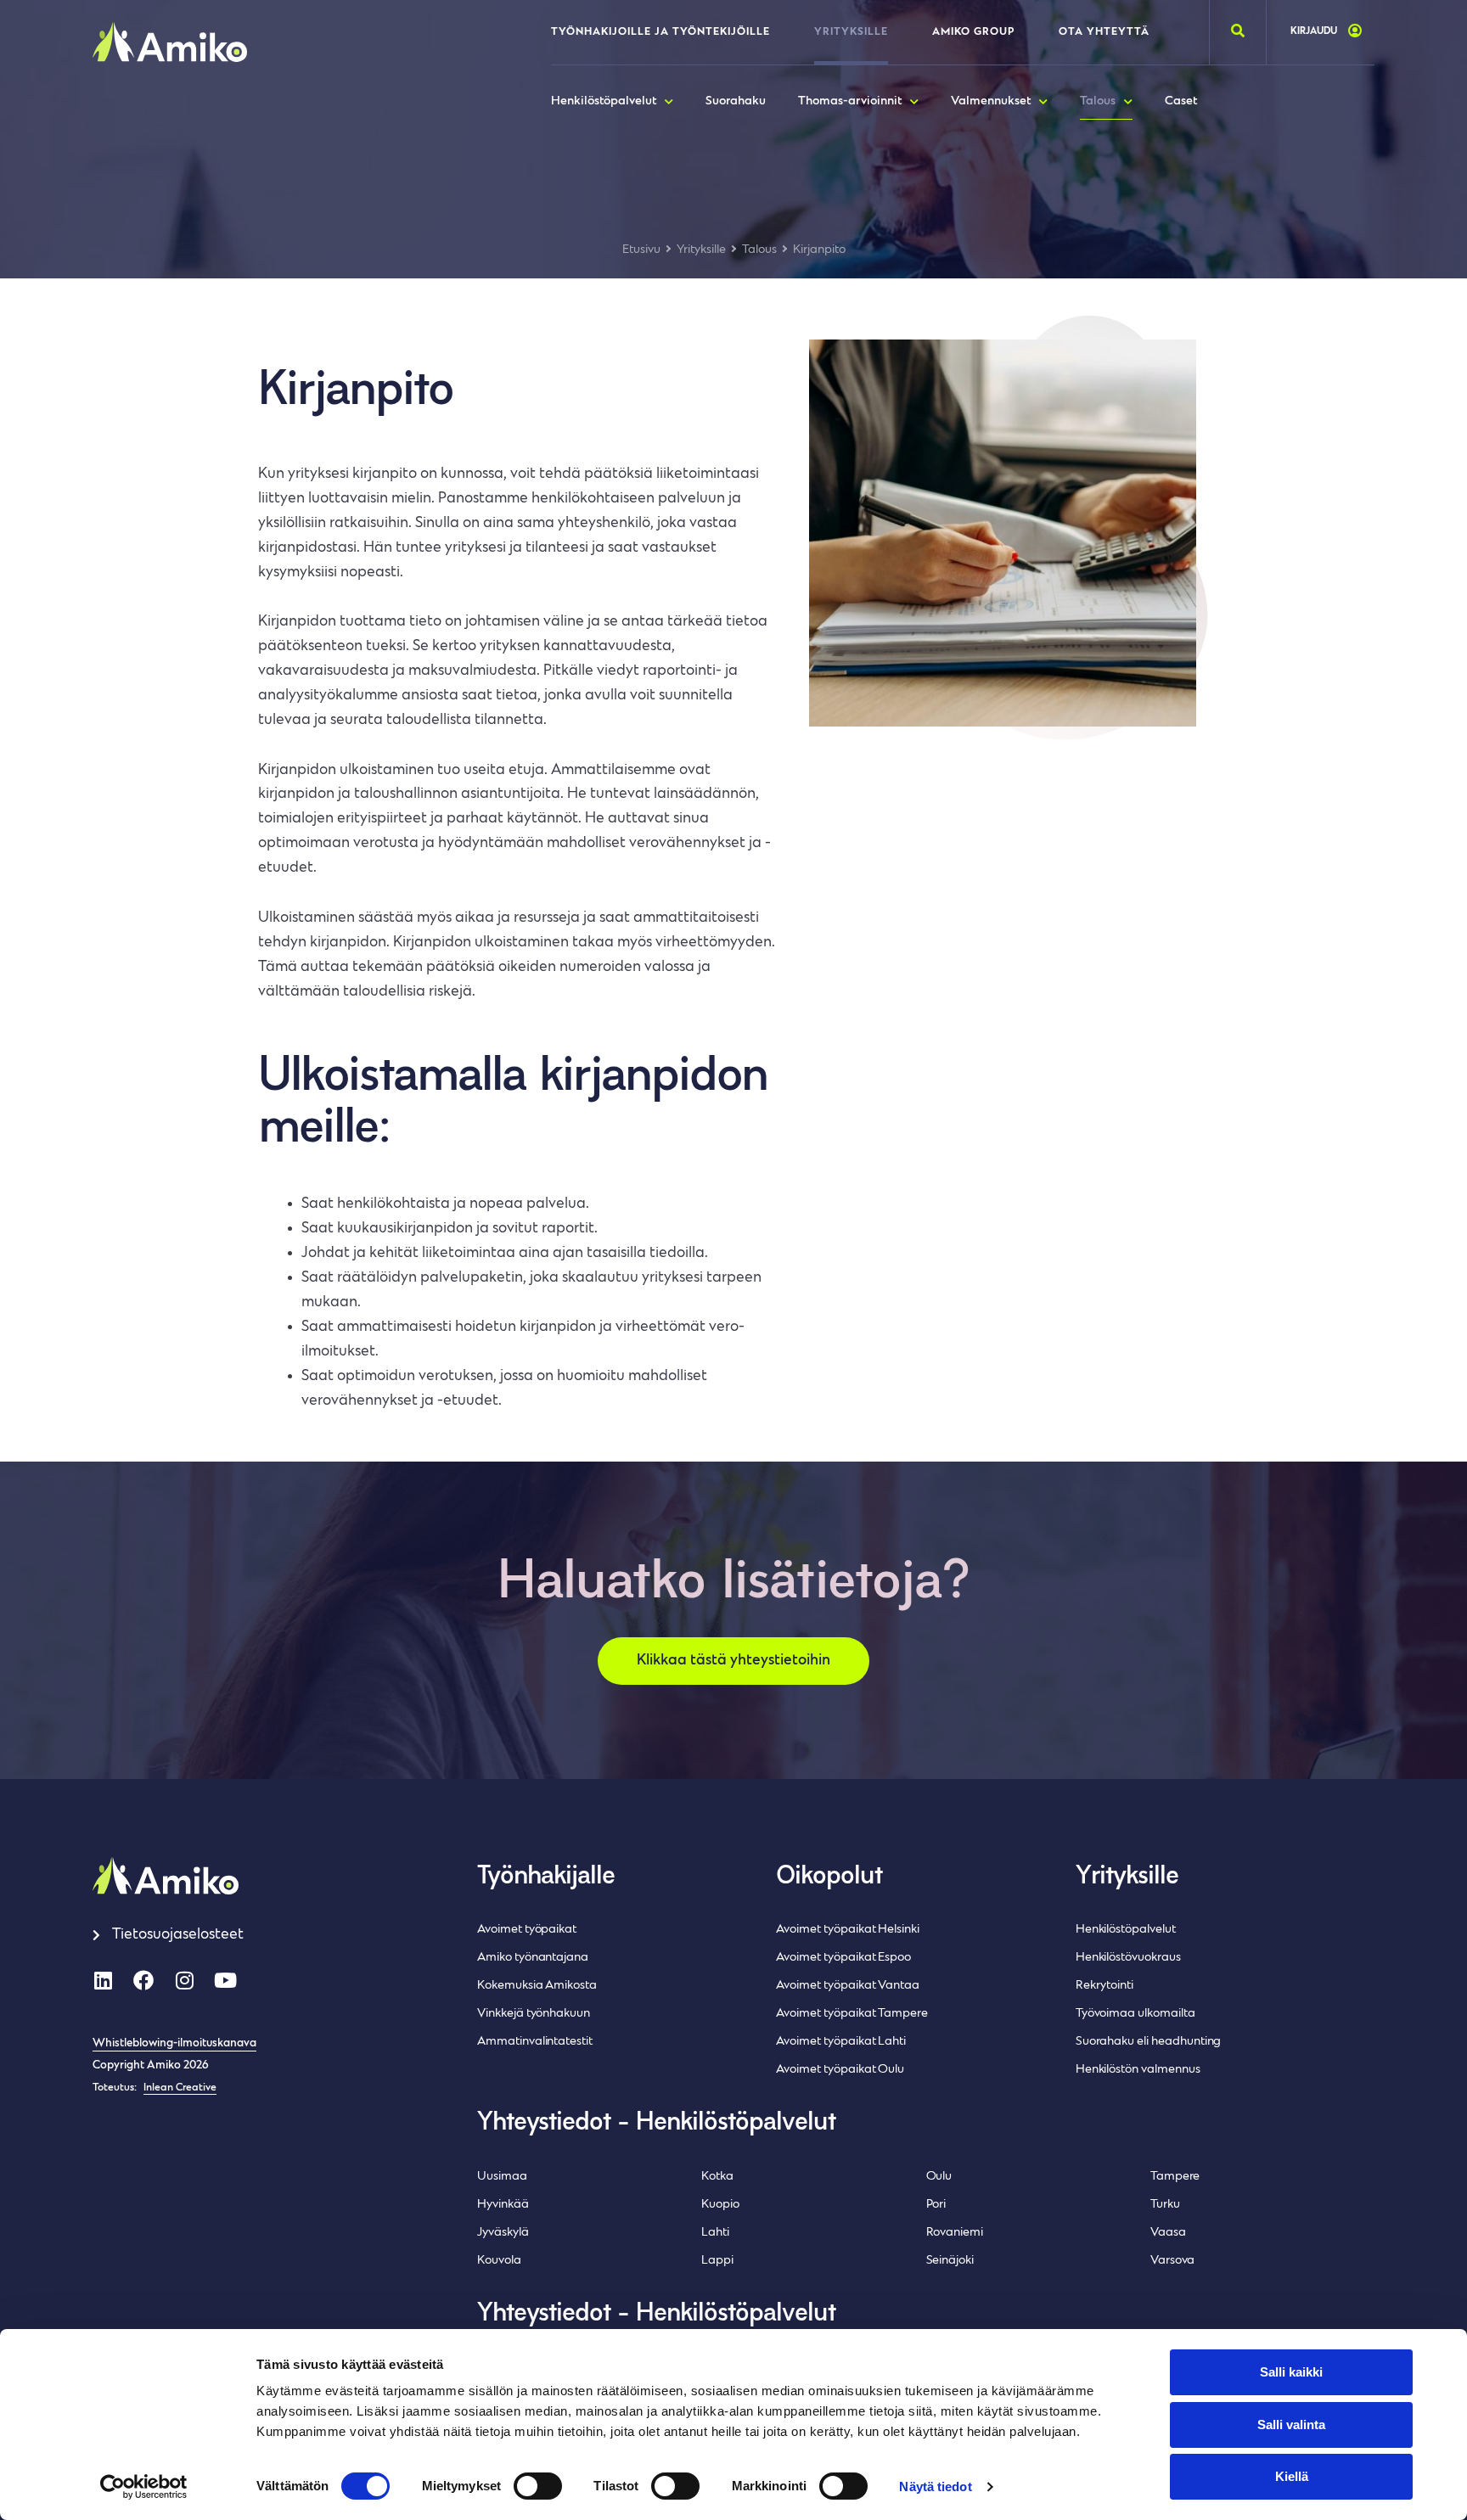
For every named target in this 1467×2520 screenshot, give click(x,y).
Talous (1098, 101)
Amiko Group (973, 32)
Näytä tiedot (935, 2486)
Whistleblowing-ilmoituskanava (174, 2044)
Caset (1181, 101)
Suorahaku (736, 101)
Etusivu (641, 250)
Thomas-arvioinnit (850, 101)
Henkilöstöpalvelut (604, 101)
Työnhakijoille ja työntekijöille (660, 32)
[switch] (538, 2486)
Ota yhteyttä (1104, 32)
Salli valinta (1291, 2425)
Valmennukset (991, 101)
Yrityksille (851, 32)
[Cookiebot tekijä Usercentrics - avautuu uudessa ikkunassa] (144, 2487)
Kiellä (1292, 2476)
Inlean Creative (180, 2088)
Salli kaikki (1291, 2372)
